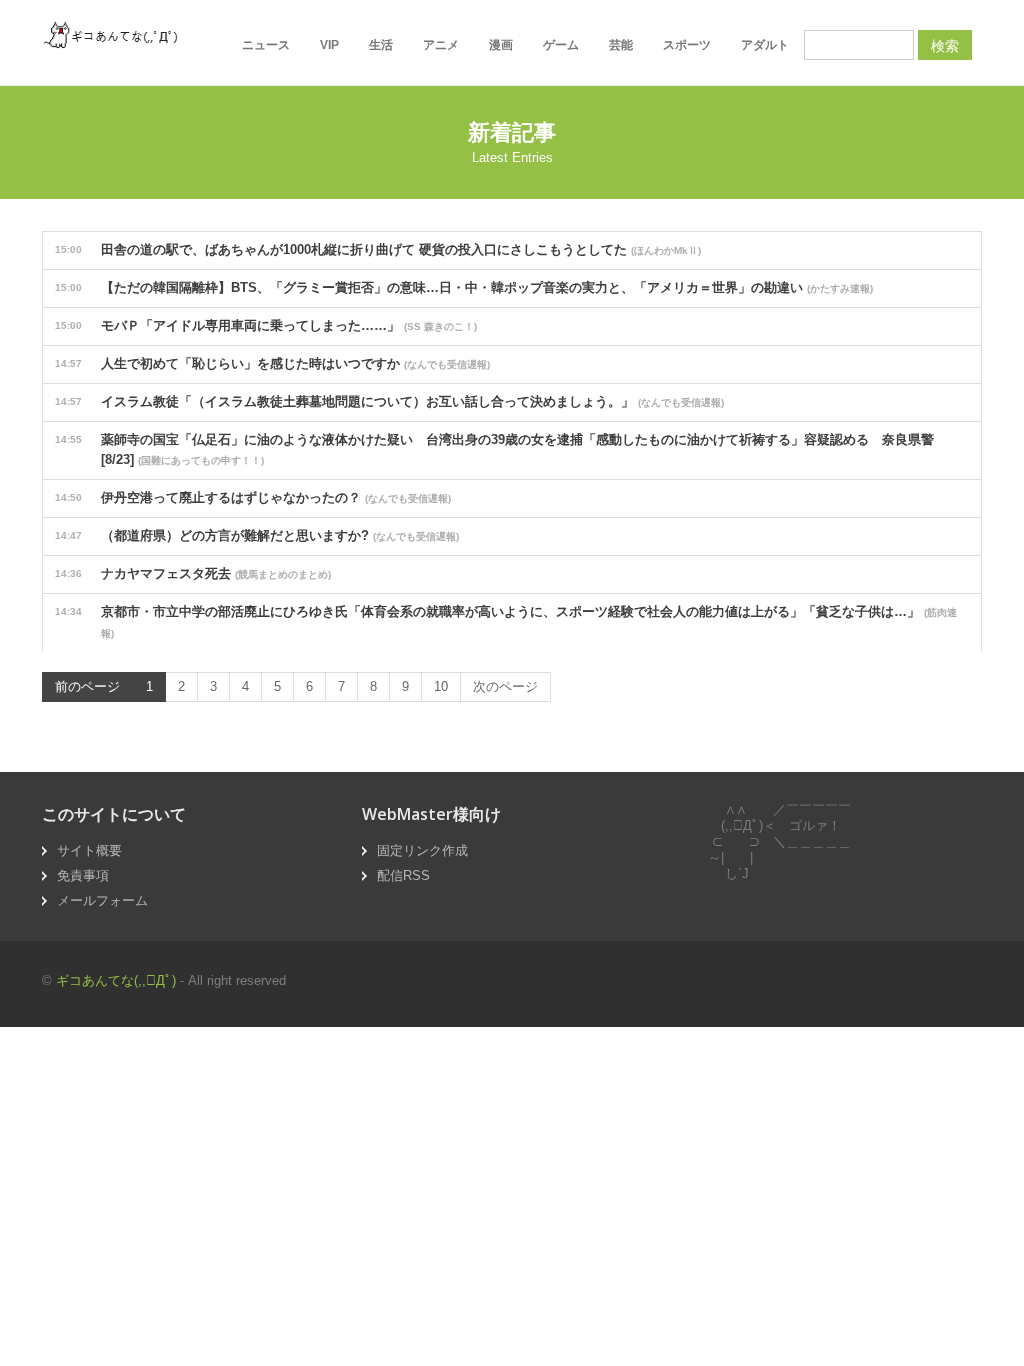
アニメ (441, 45)
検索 (945, 45)
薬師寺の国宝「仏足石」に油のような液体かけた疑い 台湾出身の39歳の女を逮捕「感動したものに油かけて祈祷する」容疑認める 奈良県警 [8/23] (501, 449)
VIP (329, 45)
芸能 (621, 45)
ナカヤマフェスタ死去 (193, 573)
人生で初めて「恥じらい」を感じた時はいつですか (272, 363)
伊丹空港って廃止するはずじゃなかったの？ (253, 497)
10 (441, 686)
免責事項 (83, 875)
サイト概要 (89, 850)
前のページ (87, 686)
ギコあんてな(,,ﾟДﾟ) (116, 980)
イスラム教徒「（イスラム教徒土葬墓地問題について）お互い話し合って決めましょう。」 (389, 401)
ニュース (266, 45)
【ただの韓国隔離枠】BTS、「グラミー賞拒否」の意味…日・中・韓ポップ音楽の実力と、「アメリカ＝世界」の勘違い (464, 287)
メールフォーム (102, 900)
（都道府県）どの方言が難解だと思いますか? (257, 535)
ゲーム (561, 45)
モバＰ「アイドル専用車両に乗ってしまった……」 (266, 325)
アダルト (765, 45)
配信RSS (403, 875)
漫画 (501, 45)
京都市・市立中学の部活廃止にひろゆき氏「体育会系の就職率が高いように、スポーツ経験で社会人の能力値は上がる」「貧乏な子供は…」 (506, 621)
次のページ (505, 686)
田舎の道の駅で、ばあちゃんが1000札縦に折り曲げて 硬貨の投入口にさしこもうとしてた (378, 249)
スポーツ (687, 45)
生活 (381, 45)
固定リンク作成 (422, 850)
